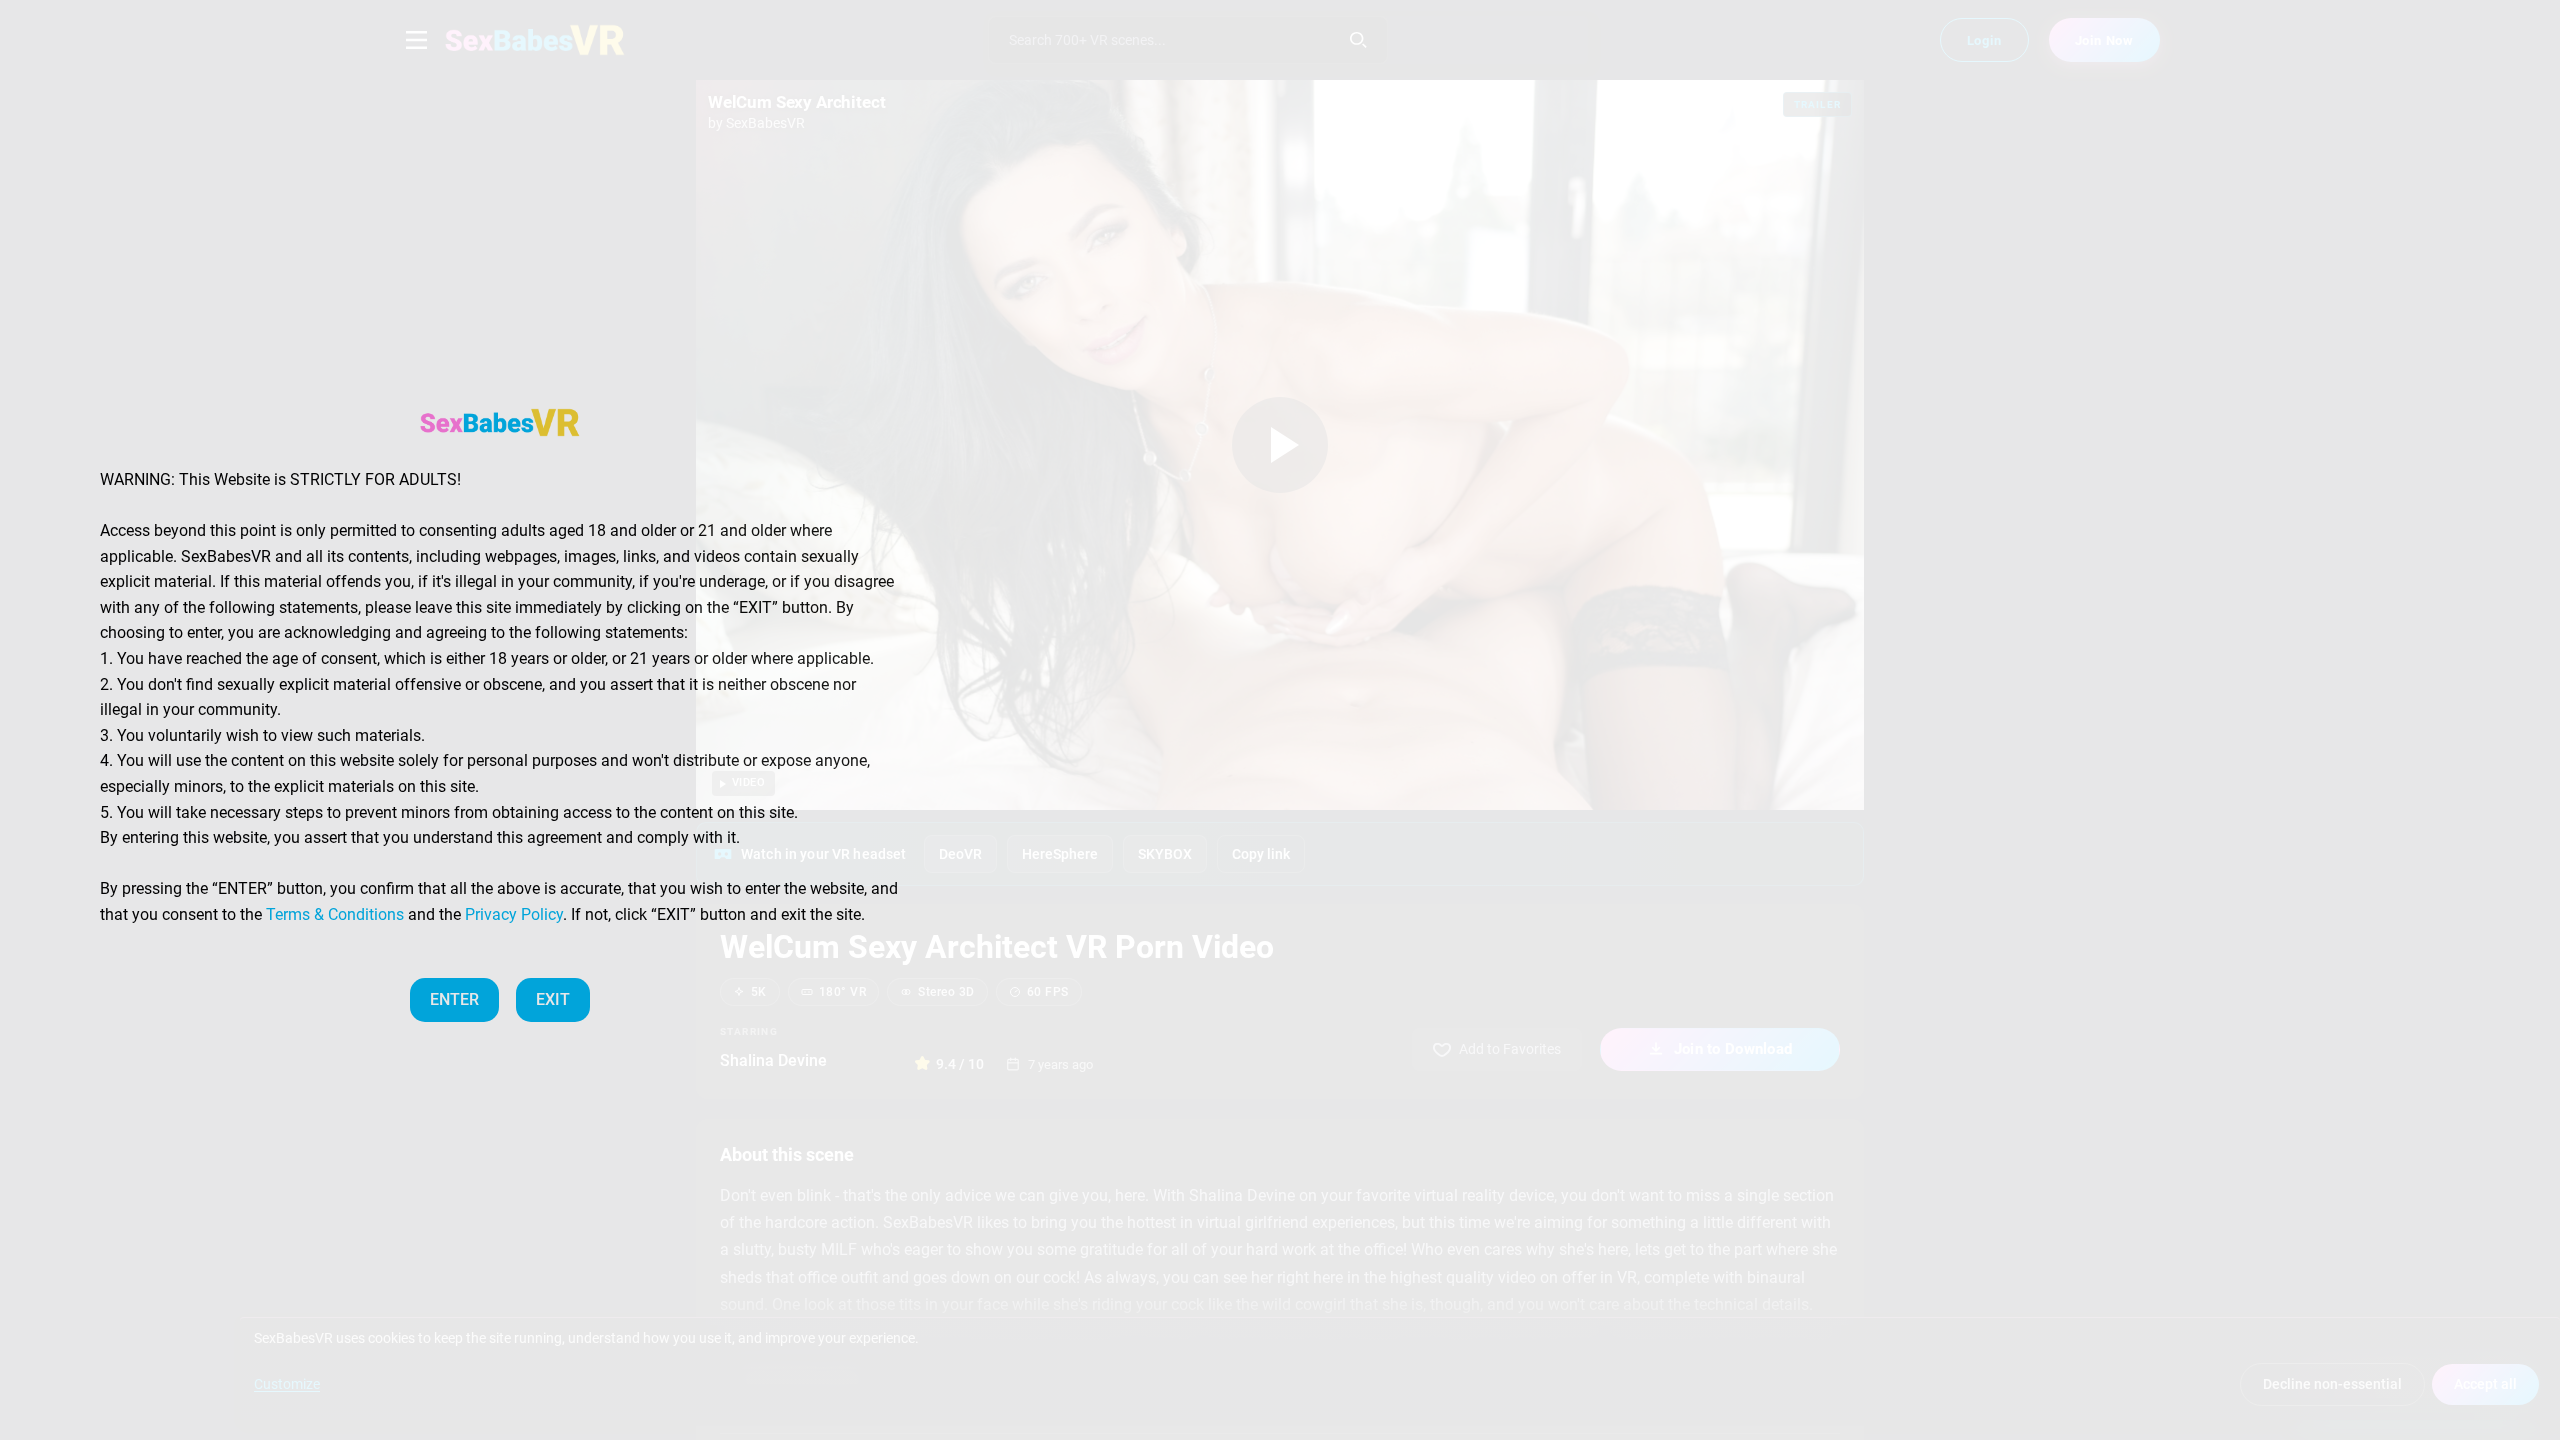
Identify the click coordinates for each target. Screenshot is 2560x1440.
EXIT (553, 999)
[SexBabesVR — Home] (500, 422)
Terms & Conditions (335, 914)
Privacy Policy (514, 914)
